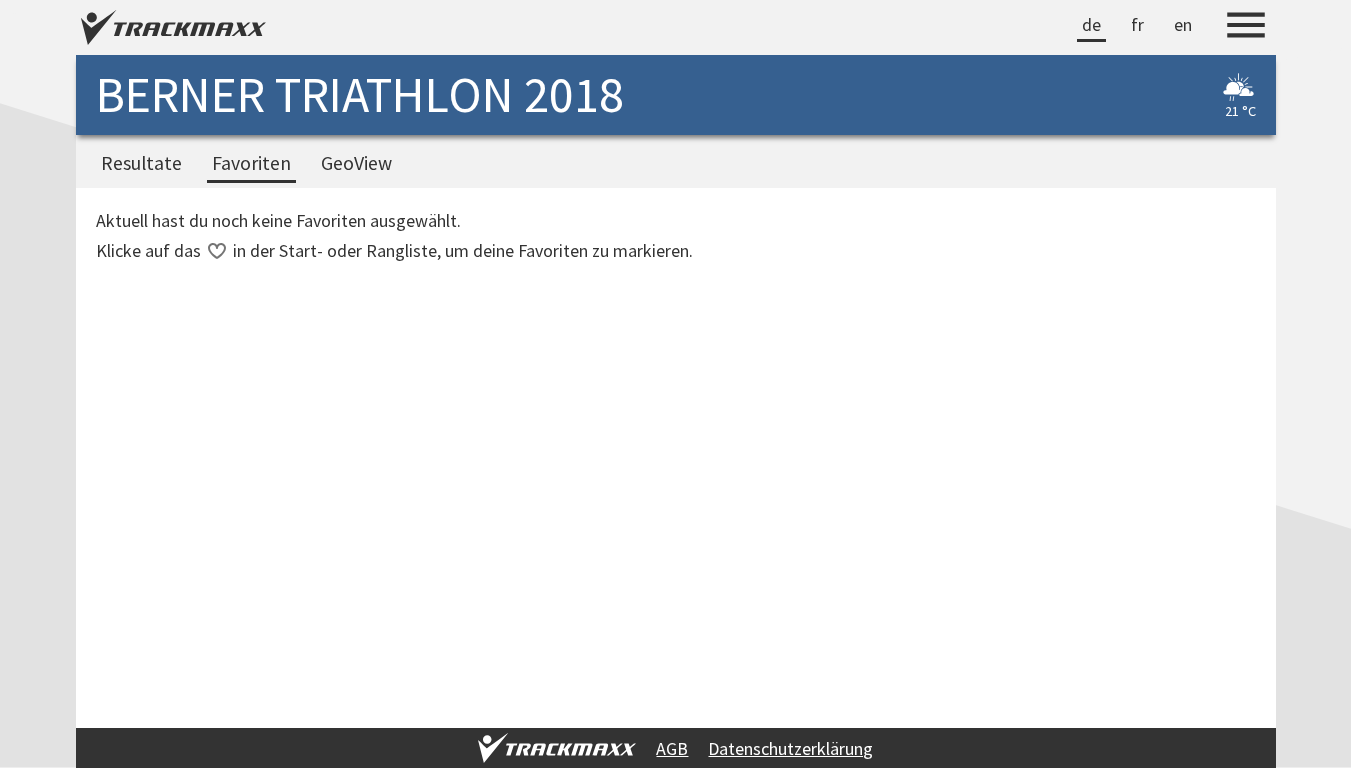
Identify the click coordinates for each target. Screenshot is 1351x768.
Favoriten (251, 163)
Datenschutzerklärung (790, 748)
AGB (672, 748)
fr (1137, 24)
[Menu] (1246, 28)
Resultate (141, 163)
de (1091, 24)
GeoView (356, 163)
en (1183, 24)
